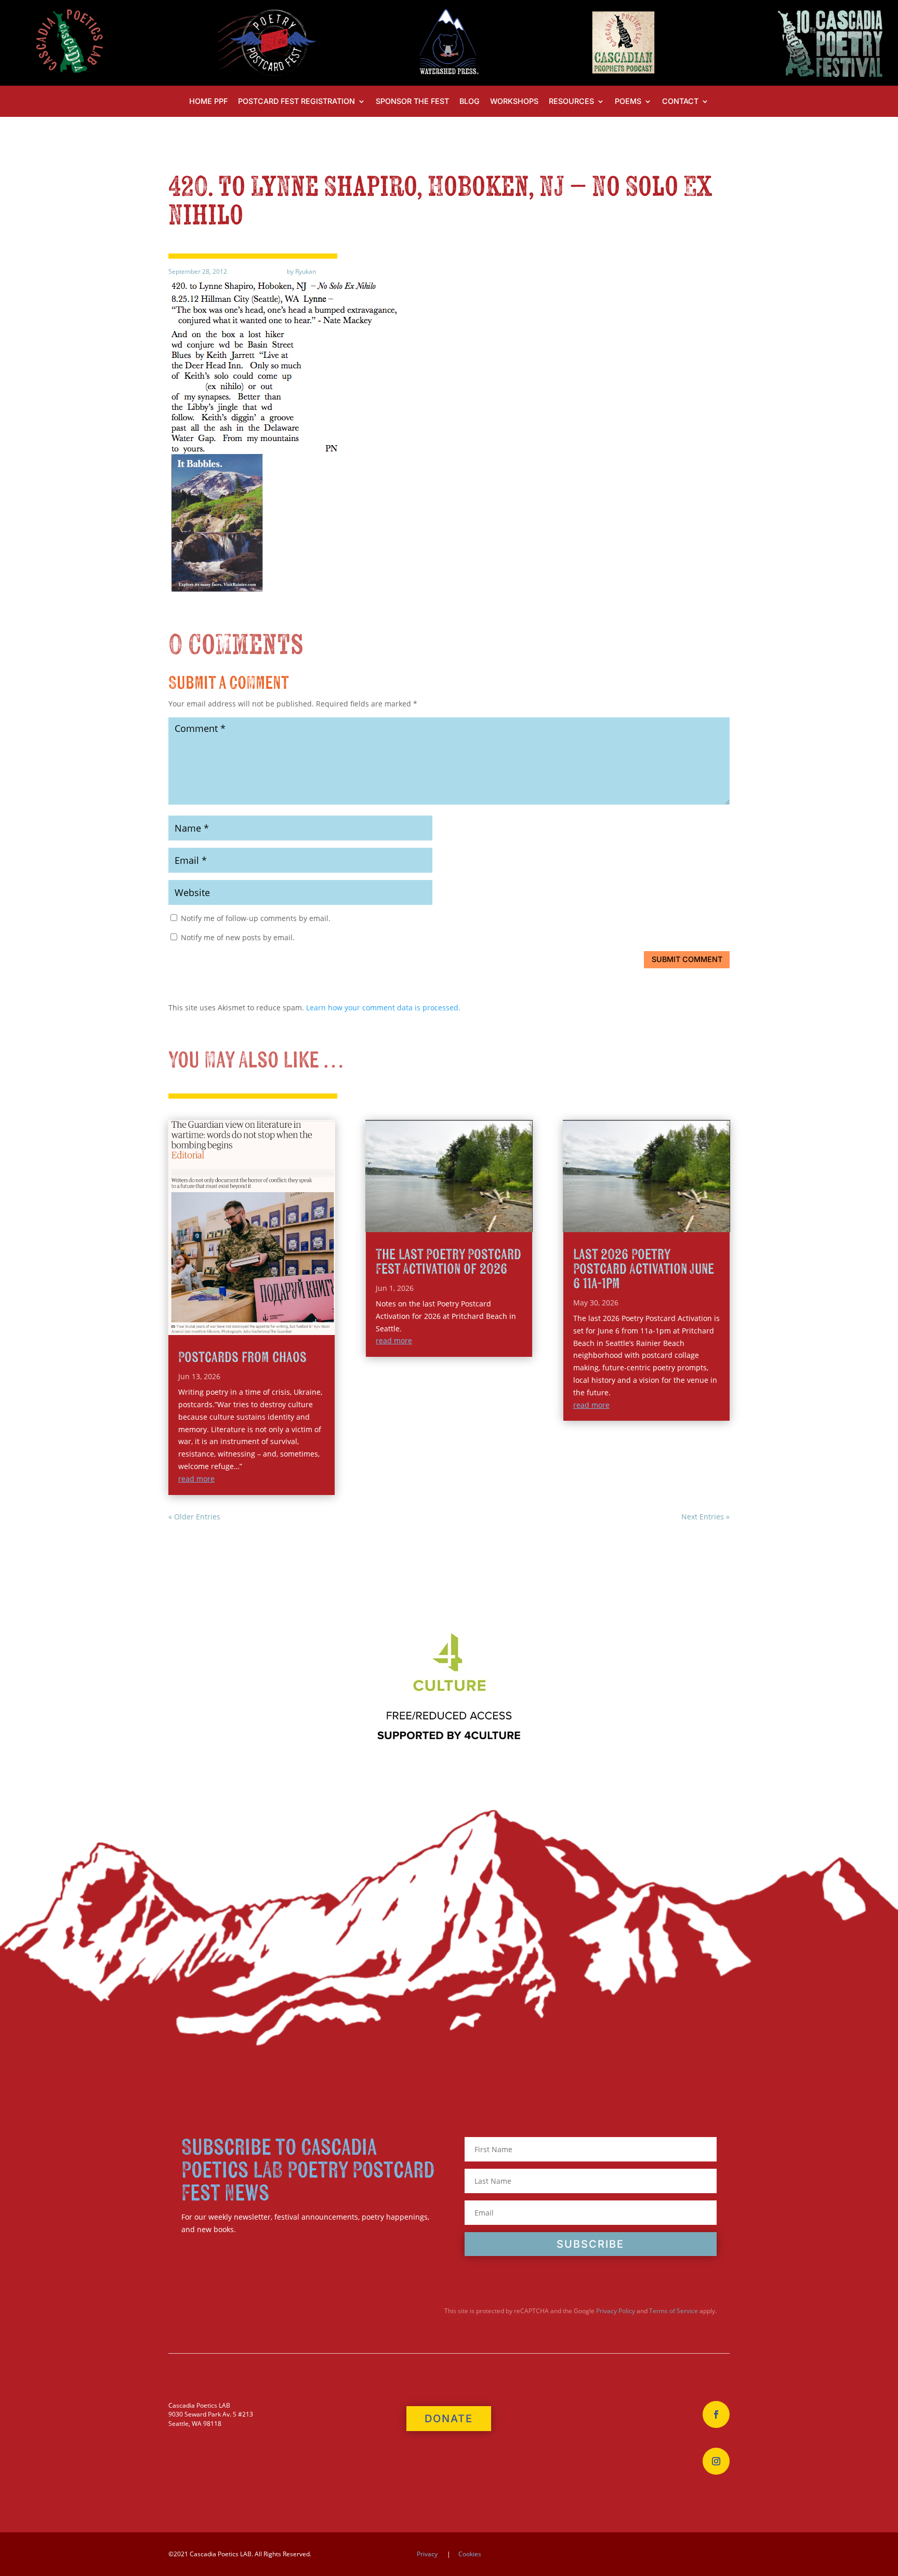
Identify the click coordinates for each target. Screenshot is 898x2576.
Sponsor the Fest (412, 102)
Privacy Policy (616, 2311)
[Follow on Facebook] (716, 2414)
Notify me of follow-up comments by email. (256, 918)
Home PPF (208, 102)
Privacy (427, 2554)
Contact (680, 102)
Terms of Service (673, 2311)
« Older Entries (194, 1517)
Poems (628, 102)
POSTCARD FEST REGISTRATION (296, 102)
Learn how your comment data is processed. (383, 1007)
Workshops (514, 102)
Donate (449, 2419)
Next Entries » (705, 1517)
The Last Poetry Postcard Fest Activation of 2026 (448, 1262)
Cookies (470, 2554)
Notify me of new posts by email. (238, 937)
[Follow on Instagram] (716, 2461)
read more (196, 1479)
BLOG (470, 102)
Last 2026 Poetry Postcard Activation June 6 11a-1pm (644, 1269)
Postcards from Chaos (242, 1358)
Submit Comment (687, 959)
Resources (571, 102)
